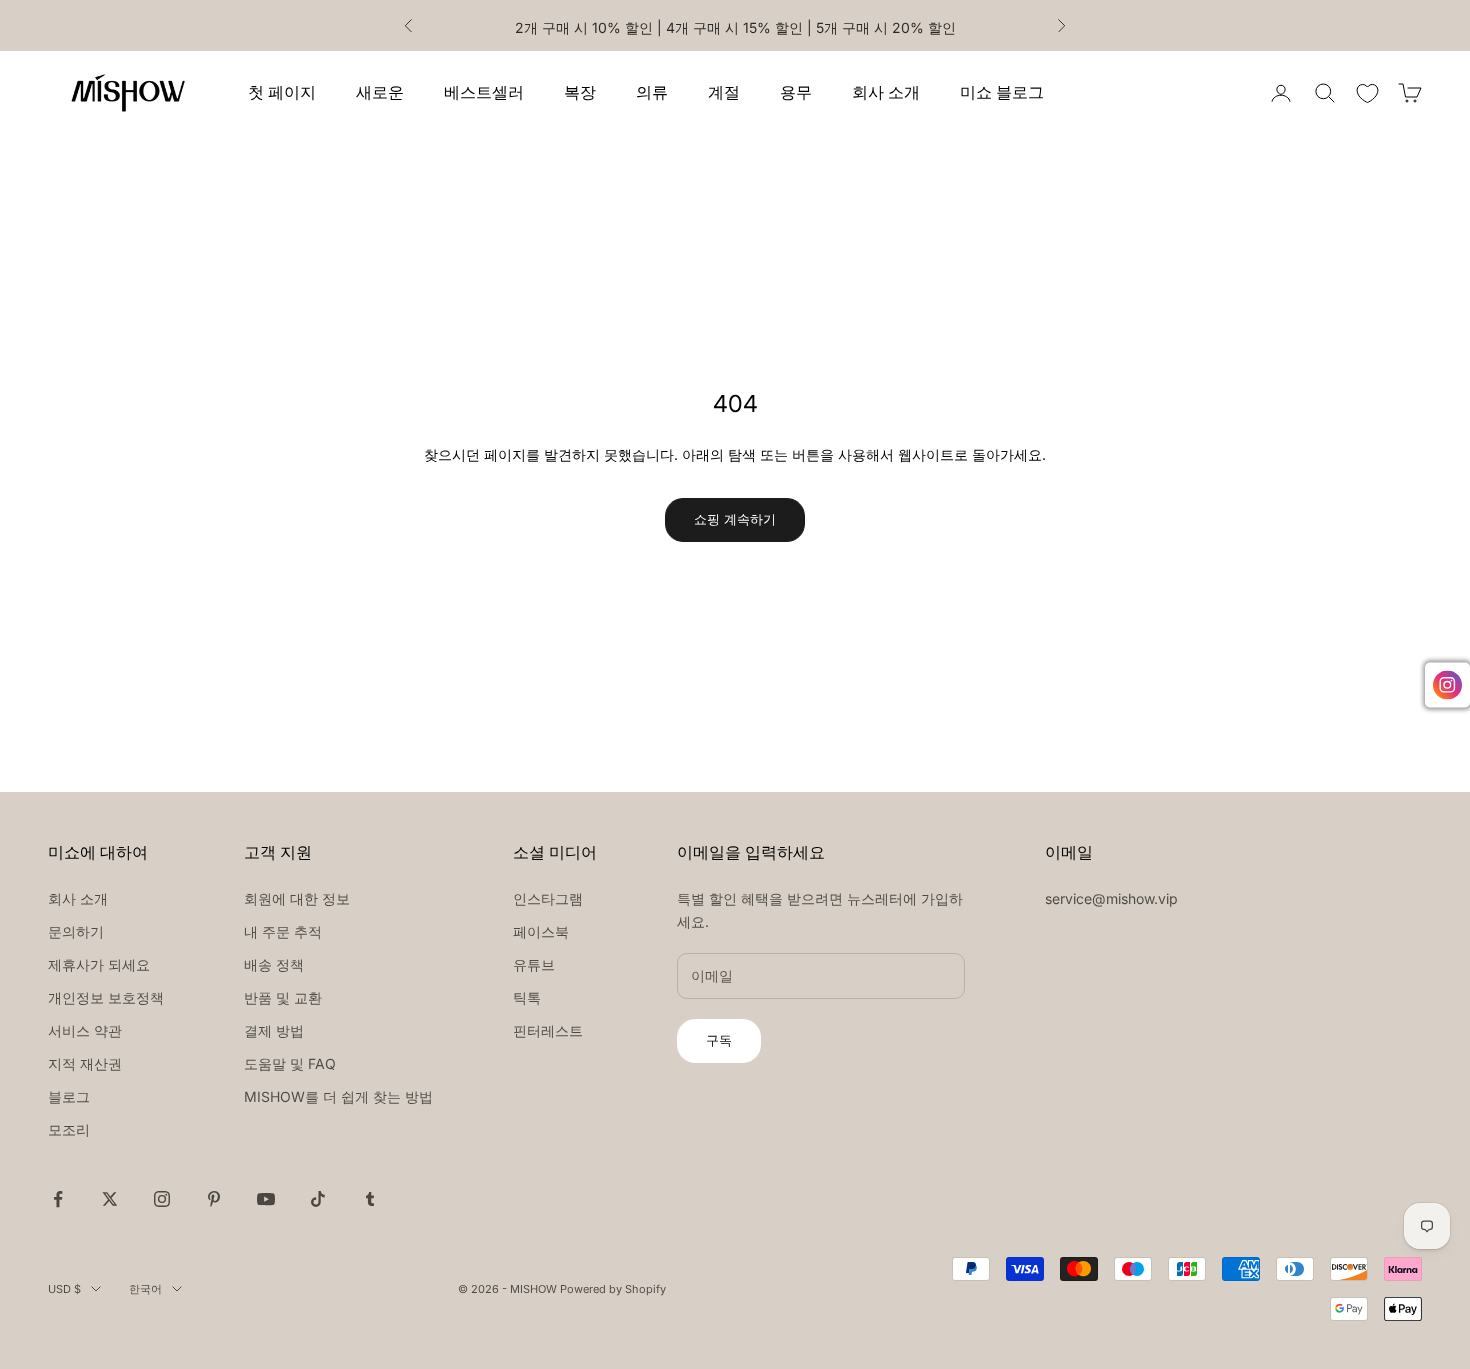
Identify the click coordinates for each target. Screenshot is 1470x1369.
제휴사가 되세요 (99, 964)
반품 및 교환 (283, 997)
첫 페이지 (282, 92)
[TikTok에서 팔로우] (318, 1199)
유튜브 (534, 964)
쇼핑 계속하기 (735, 519)
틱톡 (527, 997)
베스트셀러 (484, 92)
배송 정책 (274, 964)
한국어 (145, 1289)
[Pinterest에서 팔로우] (214, 1199)
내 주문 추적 (283, 931)
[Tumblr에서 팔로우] (370, 1199)
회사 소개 (886, 92)
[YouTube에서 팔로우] (266, 1199)
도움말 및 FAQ (290, 1063)
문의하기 (76, 931)
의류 (652, 92)
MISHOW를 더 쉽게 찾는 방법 (338, 1096)
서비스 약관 (85, 1030)
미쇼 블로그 (1002, 92)
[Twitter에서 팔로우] (110, 1199)
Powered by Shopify (613, 1289)
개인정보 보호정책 (106, 997)
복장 (580, 92)
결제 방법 (274, 1030)
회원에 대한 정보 (297, 898)
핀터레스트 (548, 1030)
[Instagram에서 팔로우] (162, 1199)
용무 (796, 92)
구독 (719, 1040)
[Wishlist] (1367, 93)
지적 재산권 (85, 1063)
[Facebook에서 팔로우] (58, 1199)
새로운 (380, 92)
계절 (724, 92)
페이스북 (541, 931)
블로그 (69, 1096)
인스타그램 (548, 898)
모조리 (69, 1129)
